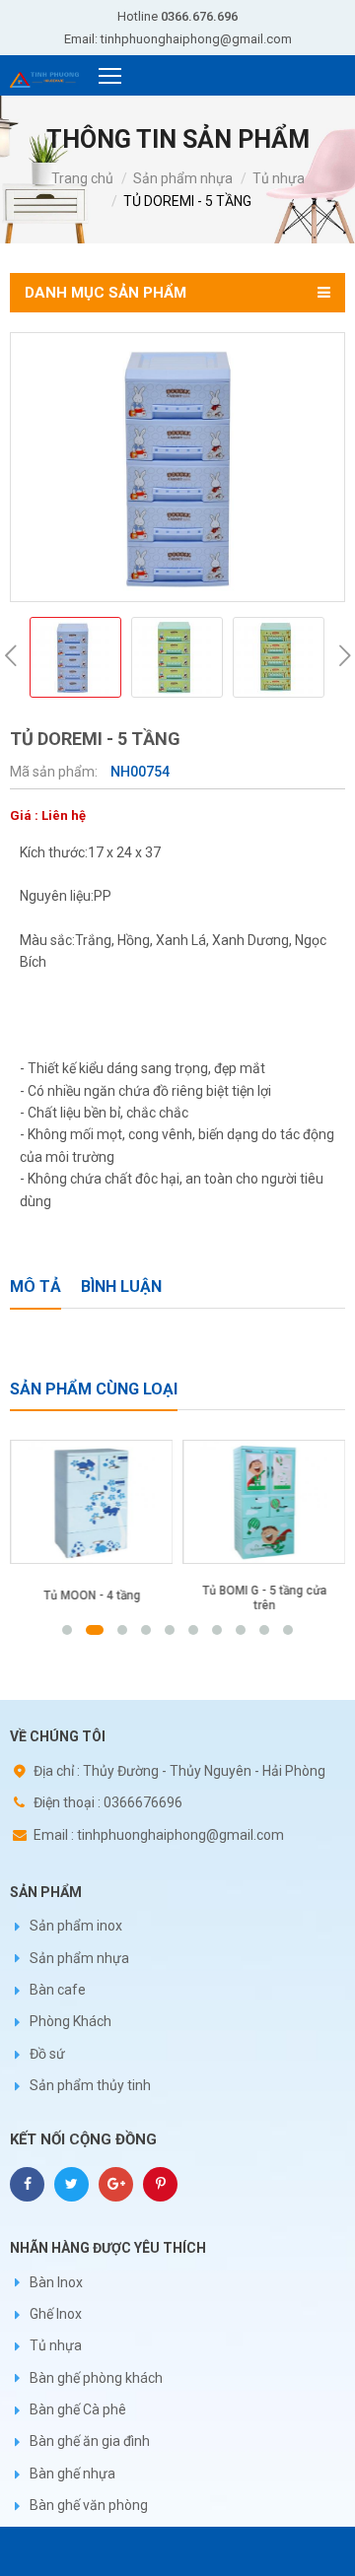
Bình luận (121, 1287)
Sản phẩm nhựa (183, 178)
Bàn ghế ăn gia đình (90, 2441)
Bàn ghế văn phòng (89, 2505)
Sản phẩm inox (76, 1926)
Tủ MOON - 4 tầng (92, 1595)
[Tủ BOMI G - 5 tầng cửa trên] (264, 1502)
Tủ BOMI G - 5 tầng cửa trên (264, 1598)
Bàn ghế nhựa (72, 2474)
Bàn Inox (56, 2282)
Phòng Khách (71, 2021)
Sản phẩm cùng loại (94, 1389)
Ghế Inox (56, 2314)
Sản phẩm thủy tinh (90, 2085)
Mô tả (35, 1287)
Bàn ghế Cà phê (78, 2409)
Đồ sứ (47, 2054)
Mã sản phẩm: (55, 772)
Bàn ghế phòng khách (96, 2378)
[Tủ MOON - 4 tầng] (91, 1502)
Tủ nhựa (279, 178)
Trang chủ (82, 178)
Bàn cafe (58, 1990)
